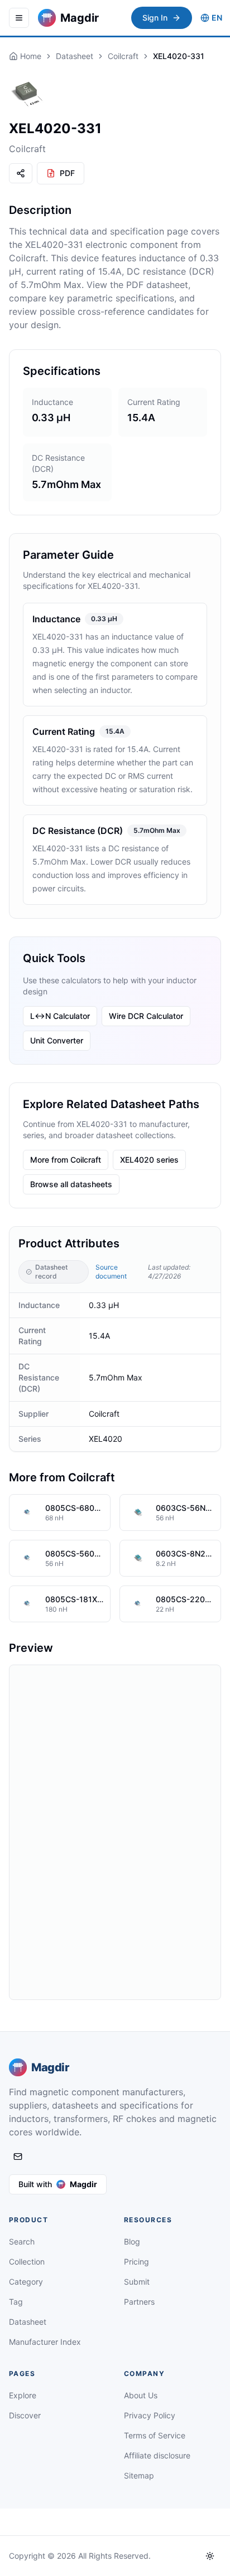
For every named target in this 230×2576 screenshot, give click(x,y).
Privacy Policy (150, 2415)
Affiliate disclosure (157, 2455)
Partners (139, 2302)
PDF (67, 173)
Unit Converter (57, 1040)
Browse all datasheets (71, 1184)
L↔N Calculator (60, 1016)
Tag (16, 2302)
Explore (23, 2395)
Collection (27, 2262)
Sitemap (139, 2475)
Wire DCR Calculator (146, 1016)
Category (26, 2282)
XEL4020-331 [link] (179, 56)
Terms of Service (155, 2435)
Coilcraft (123, 56)
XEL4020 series (149, 1160)
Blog (132, 2241)
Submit (137, 2282)
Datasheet (75, 56)
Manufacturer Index (45, 2342)
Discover (25, 2415)
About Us (141, 2395)
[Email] (18, 2157)
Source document (111, 1272)
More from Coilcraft (66, 1160)
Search (22, 2241)
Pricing (136, 2262)
